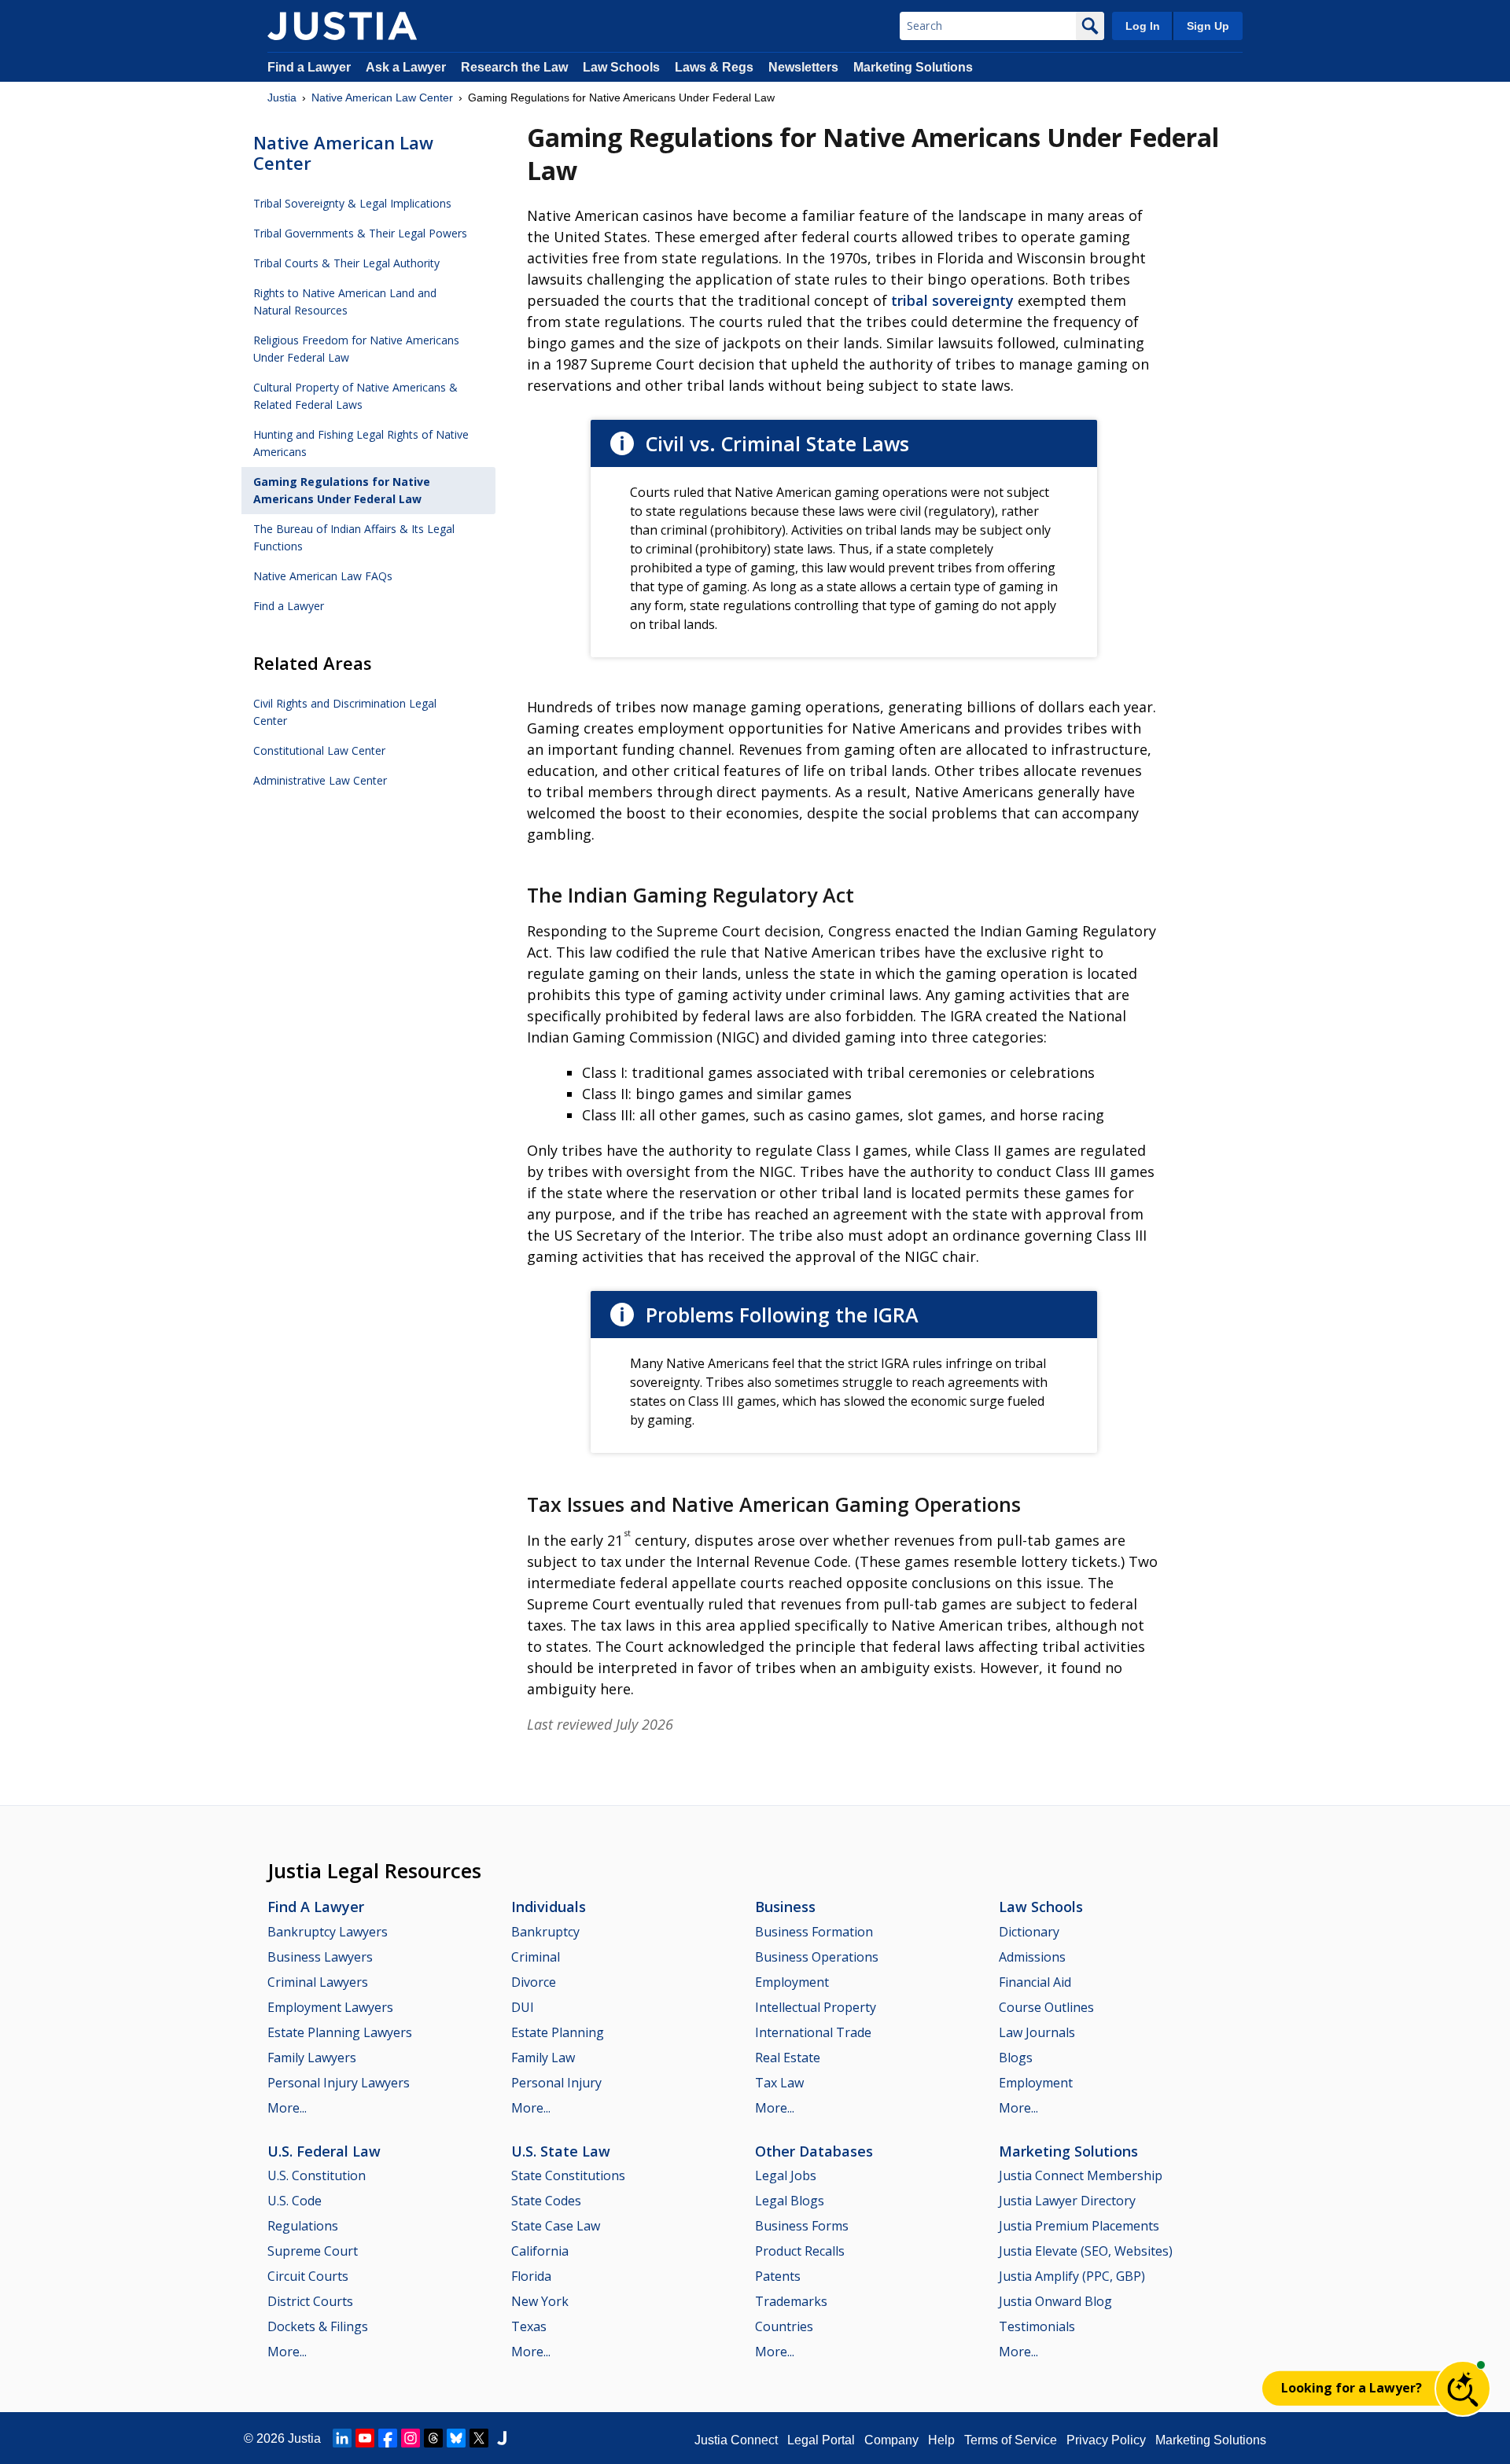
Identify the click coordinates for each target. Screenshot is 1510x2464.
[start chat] (1463, 2389)
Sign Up (1208, 26)
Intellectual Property (816, 2007)
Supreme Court (313, 2251)
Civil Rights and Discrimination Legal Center (345, 712)
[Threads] (433, 2438)
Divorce (534, 1982)
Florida (531, 2276)
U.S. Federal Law (324, 2151)
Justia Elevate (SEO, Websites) (1086, 2251)
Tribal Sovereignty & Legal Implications (352, 203)
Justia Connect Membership (1081, 2175)
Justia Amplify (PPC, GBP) (1072, 2276)
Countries (784, 2326)
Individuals (549, 1907)
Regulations (303, 2226)
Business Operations (817, 1957)
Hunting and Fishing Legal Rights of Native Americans (361, 443)
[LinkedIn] (342, 2438)
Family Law (543, 2058)
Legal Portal (821, 2440)
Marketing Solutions (913, 67)
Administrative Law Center (320, 780)
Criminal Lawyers (318, 1982)
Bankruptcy (545, 1932)
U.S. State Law (561, 2151)
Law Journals (1037, 2032)
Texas (529, 2326)
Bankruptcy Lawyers (328, 1932)
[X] (479, 2438)
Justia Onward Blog (1055, 2301)
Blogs (1016, 2058)
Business (785, 1907)
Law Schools (621, 67)
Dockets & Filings (318, 2326)
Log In (1143, 26)
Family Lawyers (312, 2058)
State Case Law (556, 2226)
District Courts (310, 2301)
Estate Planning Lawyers (340, 2032)
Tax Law (779, 2083)
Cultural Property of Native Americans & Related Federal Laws (355, 396)
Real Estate (788, 2058)
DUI (523, 2007)
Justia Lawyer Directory (1067, 2201)
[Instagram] (411, 2438)
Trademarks (791, 2301)
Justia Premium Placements (1079, 2226)
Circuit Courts (308, 2276)
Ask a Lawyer (407, 67)
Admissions (1032, 1957)
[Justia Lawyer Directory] (502, 2438)
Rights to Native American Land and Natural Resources (345, 302)
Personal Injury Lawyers (339, 2083)
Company (891, 2440)
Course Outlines (1046, 2007)
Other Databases (814, 2151)
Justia (282, 97)
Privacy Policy (1106, 2440)
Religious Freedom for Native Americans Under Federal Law (356, 349)
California (540, 2251)
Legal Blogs (790, 2201)
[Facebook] (388, 2438)
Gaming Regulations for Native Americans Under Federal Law (342, 490)
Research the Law (514, 67)
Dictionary (1029, 1932)
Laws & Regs (714, 67)
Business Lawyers (320, 1957)
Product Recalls (800, 2251)
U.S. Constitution (317, 2175)
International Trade (813, 2032)
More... (287, 2108)
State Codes (546, 2201)
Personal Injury (556, 2083)
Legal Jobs (786, 2175)
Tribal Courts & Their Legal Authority (346, 263)
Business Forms (802, 2226)
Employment (792, 1982)
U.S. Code (295, 2201)
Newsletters (803, 67)
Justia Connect (736, 2440)
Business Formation (814, 1932)
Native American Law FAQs (323, 576)
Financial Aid (1035, 1982)
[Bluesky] (456, 2438)
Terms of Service (1011, 2440)
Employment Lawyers (330, 2007)
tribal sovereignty (952, 300)
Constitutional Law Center (319, 750)
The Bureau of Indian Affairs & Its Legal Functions (354, 537)
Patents (778, 2276)
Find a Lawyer (309, 67)
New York (540, 2301)
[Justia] (342, 26)
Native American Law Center (382, 97)
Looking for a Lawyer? (1352, 2388)
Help (941, 2440)
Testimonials (1037, 2326)
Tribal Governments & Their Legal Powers (360, 233)
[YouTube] (365, 2438)
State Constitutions (568, 2175)
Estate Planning (558, 2032)
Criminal (536, 1957)
